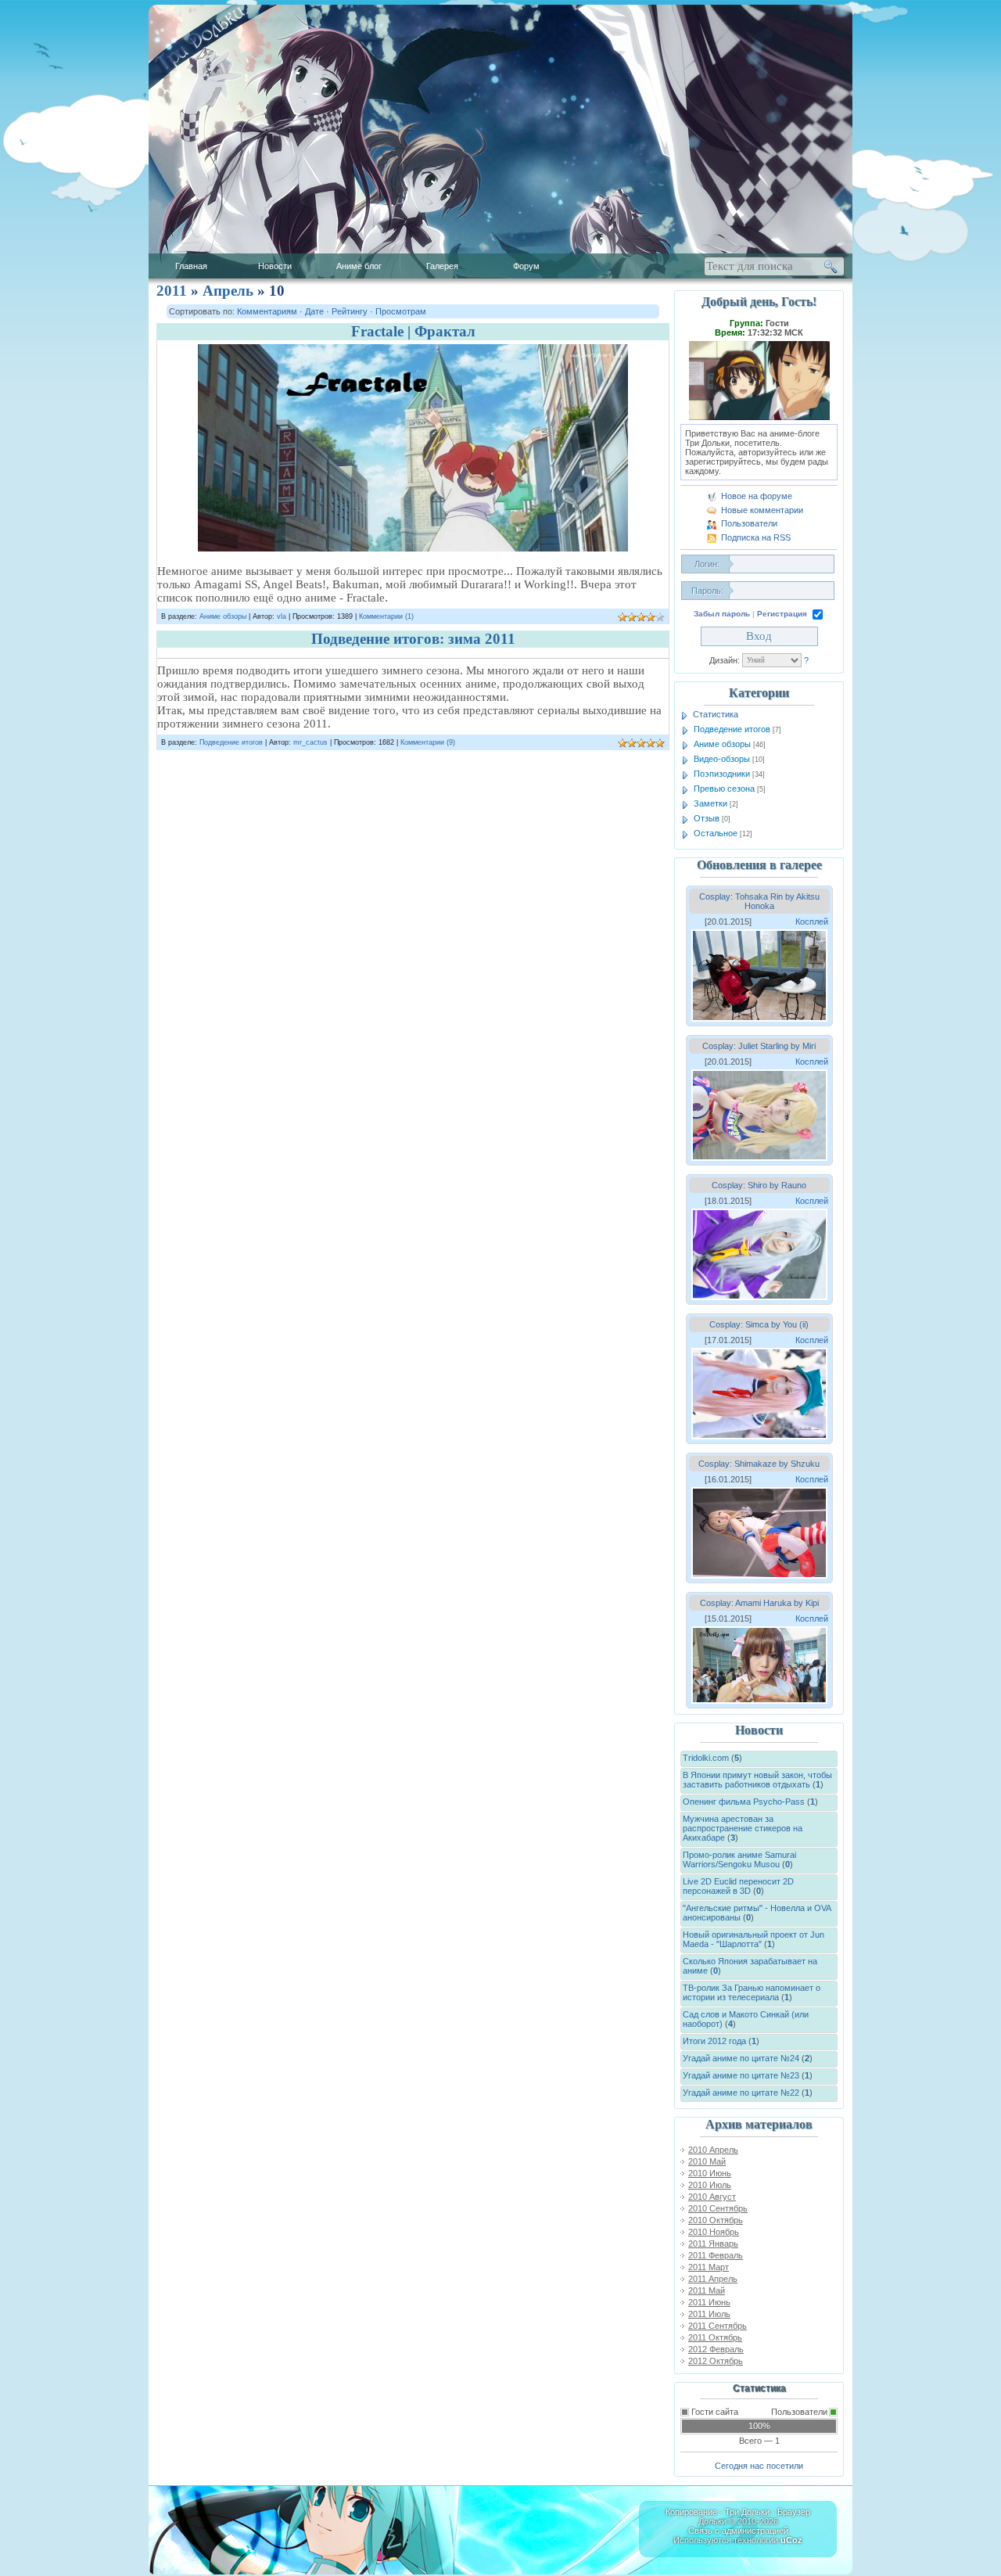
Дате (314, 311)
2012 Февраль (716, 2349)
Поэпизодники (722, 774)
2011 (172, 291)
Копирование (691, 2512)
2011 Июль (709, 2314)
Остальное (716, 833)
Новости (275, 266)
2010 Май (707, 2161)
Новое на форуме (757, 496)
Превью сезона (724, 789)
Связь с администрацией (738, 2531)
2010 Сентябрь (718, 2208)
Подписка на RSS (756, 537)
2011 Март (709, 2267)
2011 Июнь (709, 2302)
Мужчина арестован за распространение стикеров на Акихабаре (743, 1828)
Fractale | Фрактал (413, 331)
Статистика (716, 714)
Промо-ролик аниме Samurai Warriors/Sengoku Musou (739, 1859)
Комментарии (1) (386, 616)
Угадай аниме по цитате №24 (741, 2058)
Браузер (794, 2512)
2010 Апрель (713, 2150)
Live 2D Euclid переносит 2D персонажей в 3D (738, 1886)
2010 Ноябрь (714, 2232)
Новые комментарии (762, 510)
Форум (526, 266)
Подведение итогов (231, 742)
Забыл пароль (722, 614)
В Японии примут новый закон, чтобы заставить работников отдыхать (757, 1780)
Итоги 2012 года (714, 2041)
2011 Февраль (716, 2255)
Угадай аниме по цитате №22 (741, 2093)
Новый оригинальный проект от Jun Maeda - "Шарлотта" (753, 1939)
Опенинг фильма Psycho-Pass (744, 1802)
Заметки (710, 803)
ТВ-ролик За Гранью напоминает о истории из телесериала (752, 1992)
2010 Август (712, 2197)
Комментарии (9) (428, 742)
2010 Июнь (710, 2173)
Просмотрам (401, 311)
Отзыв (707, 818)
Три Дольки (747, 2512)
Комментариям (267, 311)
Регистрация (782, 614)
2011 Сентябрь (718, 2326)
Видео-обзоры (722, 759)
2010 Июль (710, 2185)
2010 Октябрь (716, 2220)
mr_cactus (310, 742)
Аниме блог (359, 266)
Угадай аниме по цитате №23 (741, 2075)
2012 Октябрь (716, 2361)
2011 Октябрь (715, 2337)
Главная (191, 266)
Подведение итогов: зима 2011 (413, 639)
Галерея (442, 266)
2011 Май (707, 2290)
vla (282, 616)
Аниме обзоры (223, 616)
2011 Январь (713, 2244)
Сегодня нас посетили (759, 2466)
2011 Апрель (713, 2279)
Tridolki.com (706, 1758)
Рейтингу (350, 311)
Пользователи (749, 523)
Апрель (228, 291)
